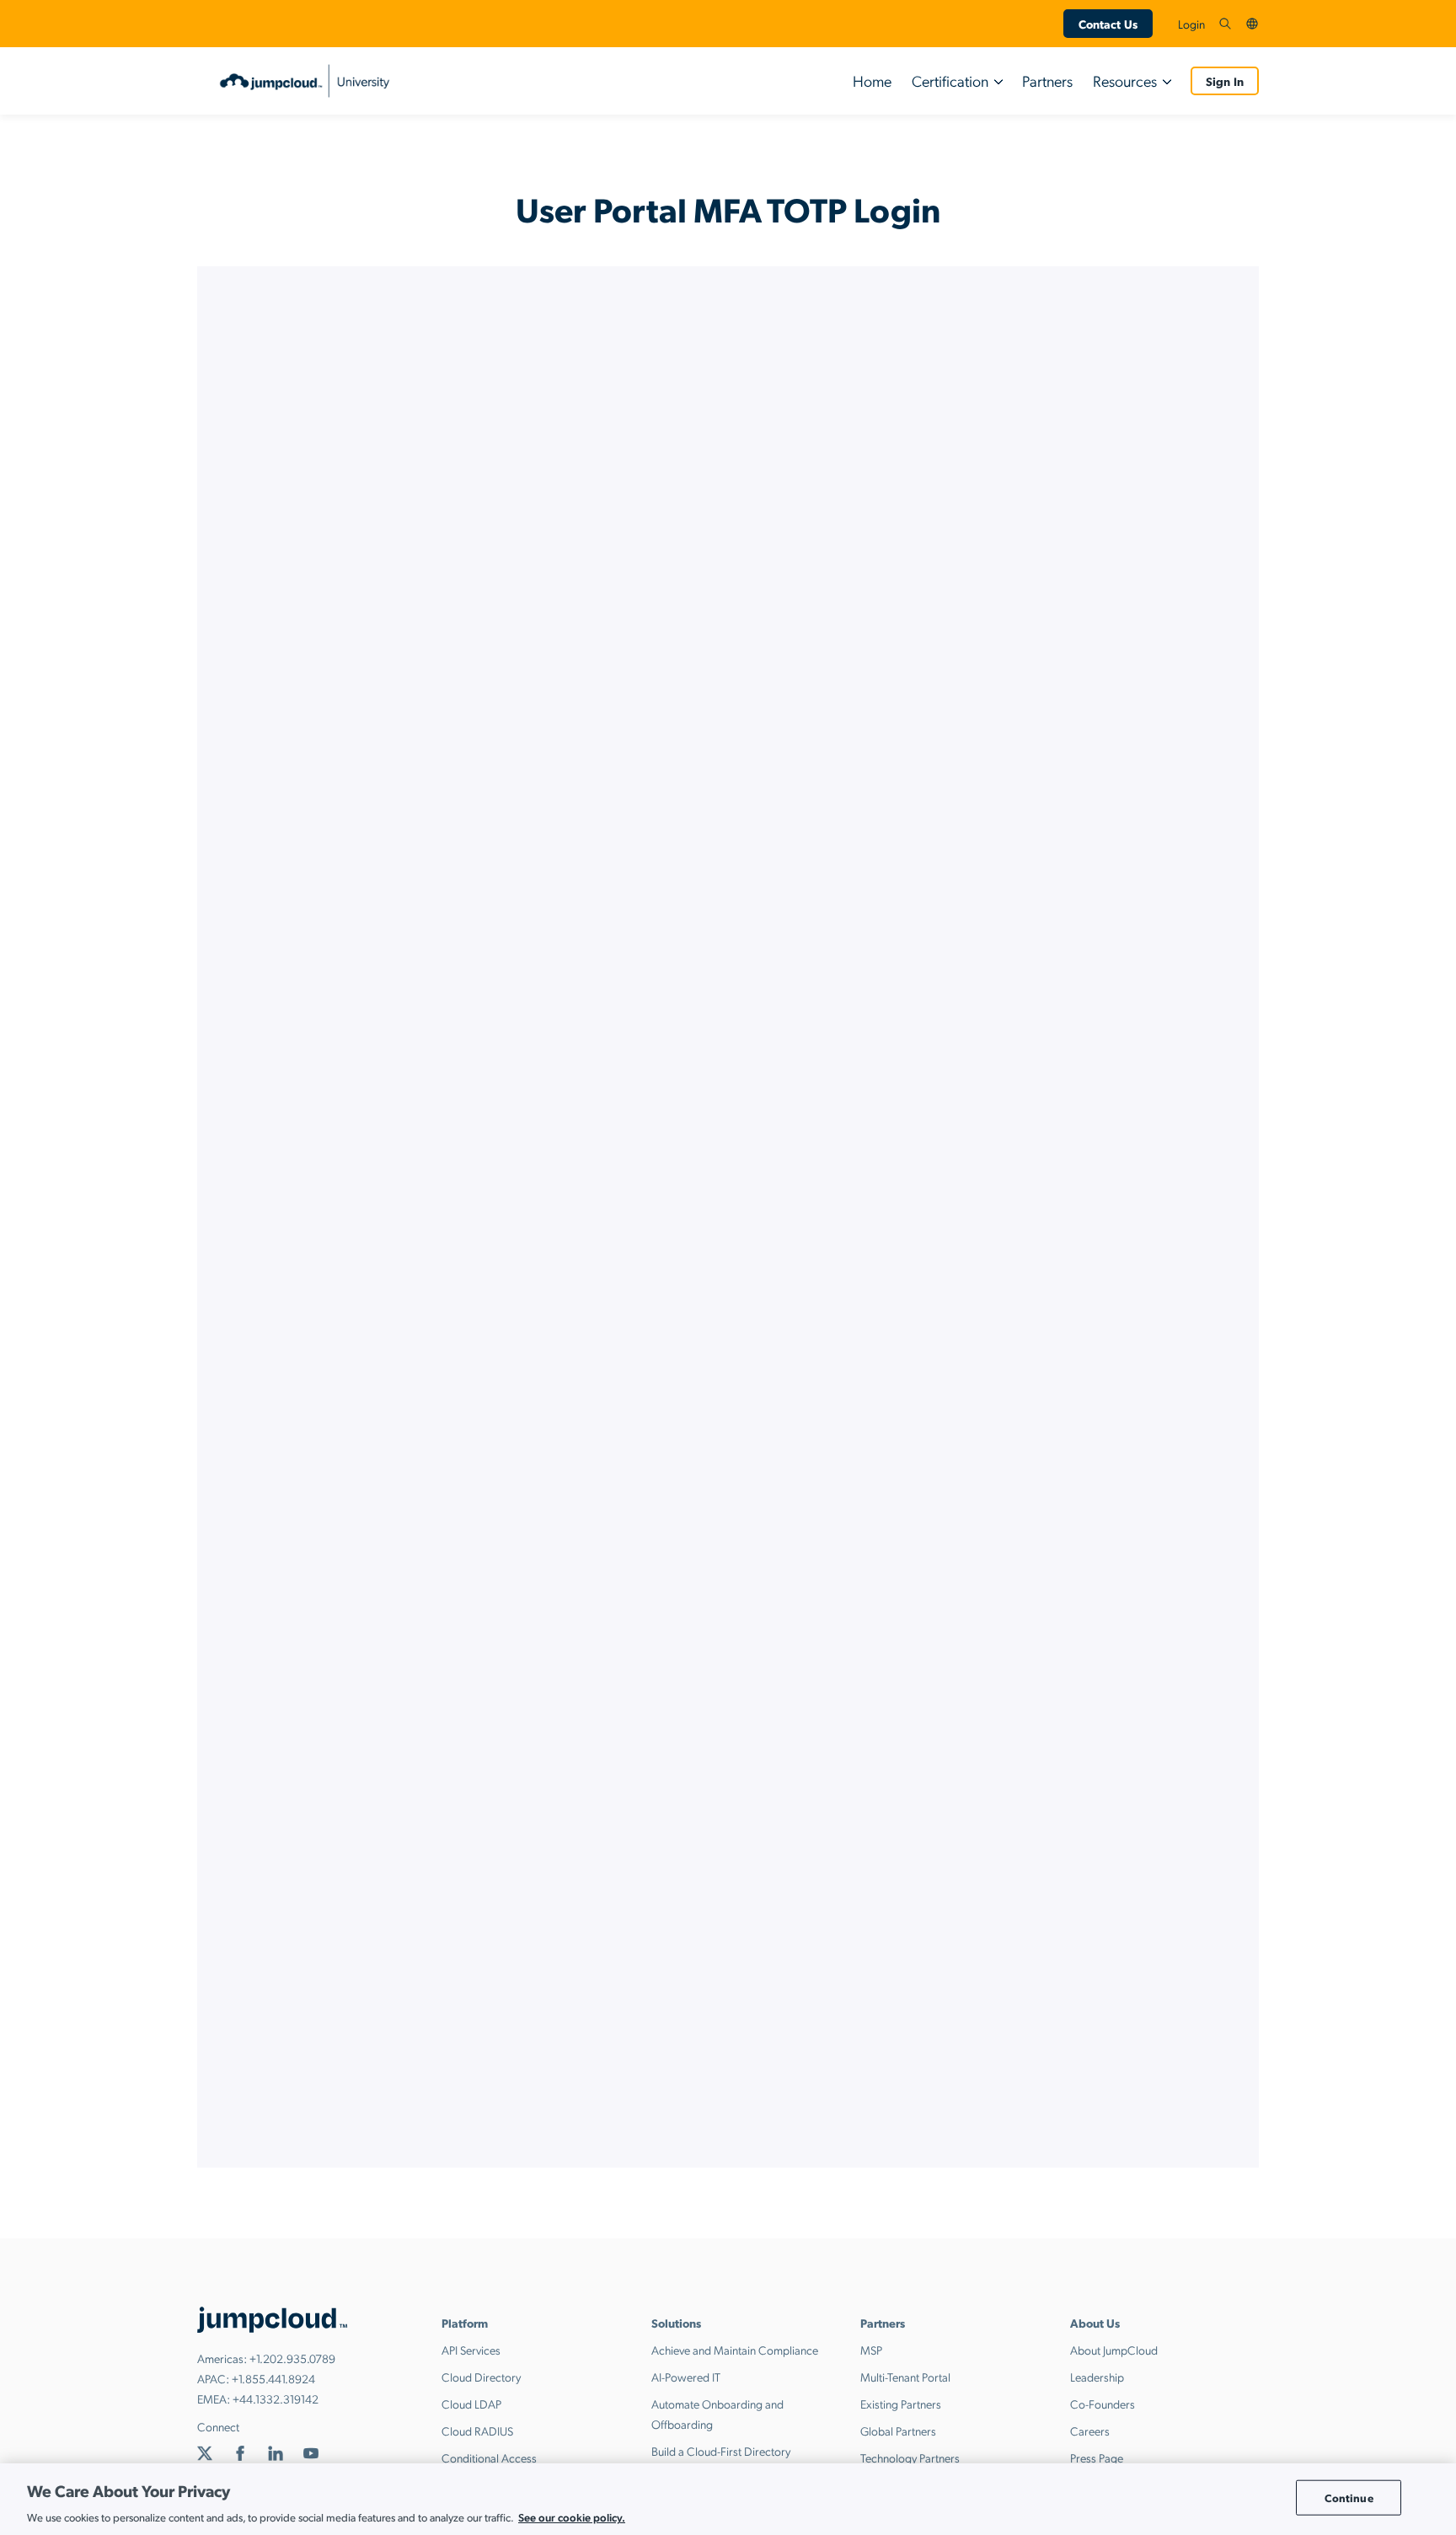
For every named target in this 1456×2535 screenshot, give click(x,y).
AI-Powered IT (686, 2377)
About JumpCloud (1114, 2350)
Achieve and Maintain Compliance (735, 2350)
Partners (1047, 80)
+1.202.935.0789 (292, 2358)
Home (872, 80)
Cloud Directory (481, 2377)
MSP (871, 2350)
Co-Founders (1103, 2404)
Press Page (1097, 2457)
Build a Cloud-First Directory (721, 2451)
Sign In (1225, 81)
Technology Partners (910, 2457)
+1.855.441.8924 (273, 2378)
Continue (1349, 2497)
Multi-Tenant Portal (905, 2377)
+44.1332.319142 (276, 2398)
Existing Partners (901, 2404)
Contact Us (1108, 24)
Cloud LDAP (471, 2404)
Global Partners (898, 2430)
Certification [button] (950, 80)
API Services (471, 2350)
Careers (1090, 2430)
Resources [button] (1125, 80)
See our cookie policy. (572, 2517)
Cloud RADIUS (477, 2430)
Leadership (1097, 2377)
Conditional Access (489, 2457)
